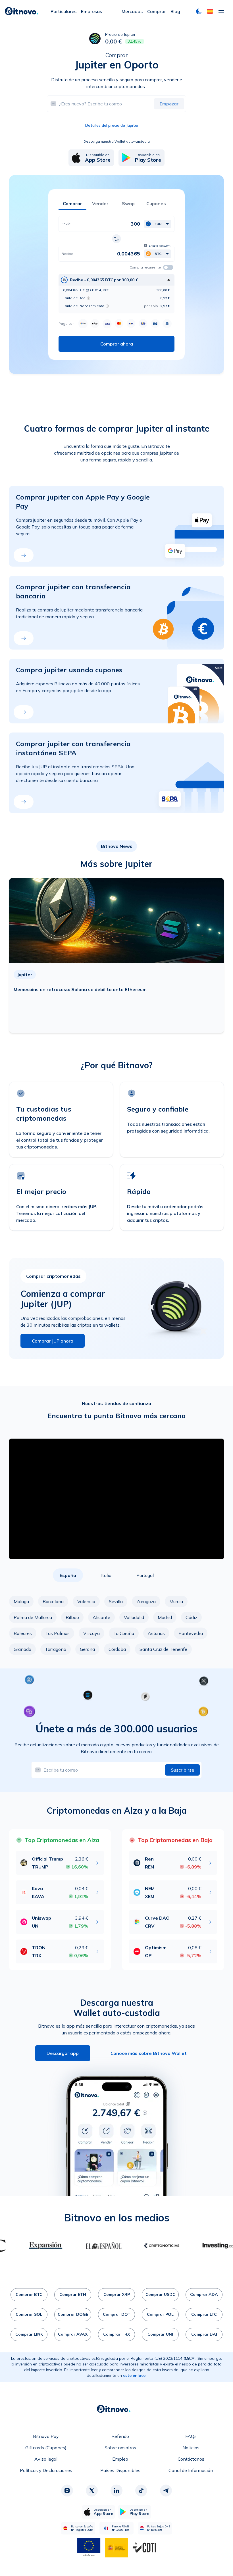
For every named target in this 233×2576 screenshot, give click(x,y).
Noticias (191, 2448)
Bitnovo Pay (46, 2436)
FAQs (191, 2436)
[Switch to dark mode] (199, 11)
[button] (210, 11)
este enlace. (135, 2375)
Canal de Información (191, 2470)
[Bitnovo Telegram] (166, 2490)
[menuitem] (64, 11)
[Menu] (221, 11)
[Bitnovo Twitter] (92, 2490)
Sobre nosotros (120, 2448)
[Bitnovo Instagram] (67, 2490)
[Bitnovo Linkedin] (116, 2490)
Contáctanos (191, 2459)
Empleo (120, 2459)
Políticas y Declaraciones (46, 2470)
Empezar (169, 104)
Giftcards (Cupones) (46, 2448)
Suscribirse (182, 1770)
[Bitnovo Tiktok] (141, 2490)
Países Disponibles (120, 2470)
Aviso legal (46, 2459)
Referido (120, 2436)
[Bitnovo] (22, 11)
